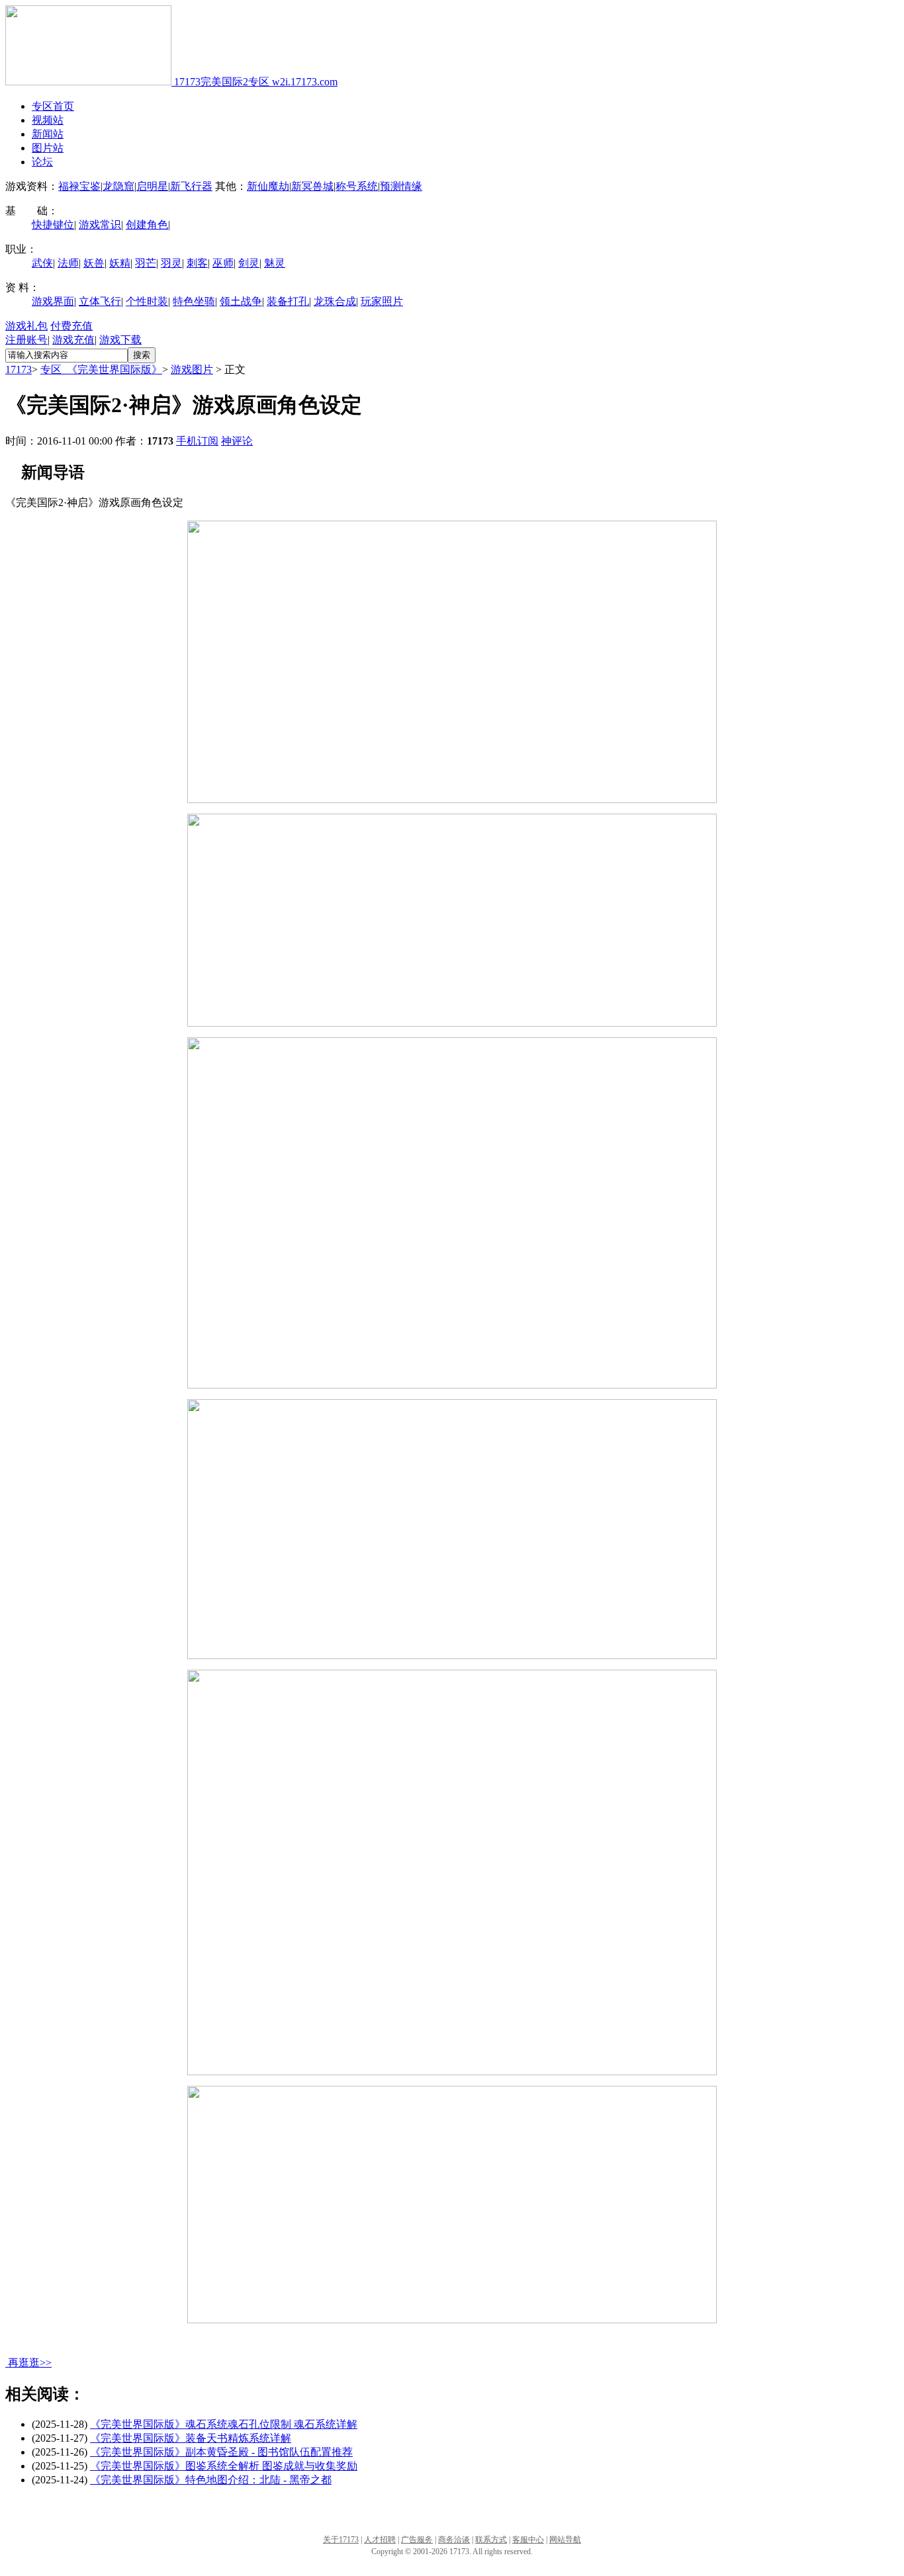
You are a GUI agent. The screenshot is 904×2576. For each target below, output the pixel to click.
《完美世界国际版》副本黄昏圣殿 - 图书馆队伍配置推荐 (221, 2452)
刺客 (197, 263)
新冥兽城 (312, 186)
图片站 (48, 148)
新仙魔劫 (268, 186)
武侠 (42, 263)
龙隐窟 (118, 186)
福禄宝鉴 (79, 186)
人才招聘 (380, 2540)
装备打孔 (288, 301)
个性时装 (147, 301)
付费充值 (71, 326)
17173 (19, 369)
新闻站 (48, 134)
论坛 (42, 162)
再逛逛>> (30, 2363)
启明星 (152, 186)
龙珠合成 (335, 301)
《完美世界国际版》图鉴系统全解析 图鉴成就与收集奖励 (224, 2466)
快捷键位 (53, 225)
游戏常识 (100, 225)
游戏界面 (53, 301)
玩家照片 (382, 301)
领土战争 (241, 301)
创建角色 (147, 225)
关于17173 (341, 2540)
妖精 (120, 263)
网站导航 (565, 2540)
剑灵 (249, 263)
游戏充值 (73, 340)
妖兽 (94, 263)
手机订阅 (197, 441)
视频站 (48, 120)
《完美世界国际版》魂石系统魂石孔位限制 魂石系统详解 (224, 2424)
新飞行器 (191, 186)
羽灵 (171, 263)
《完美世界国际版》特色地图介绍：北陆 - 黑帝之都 (211, 2480)
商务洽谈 (454, 2540)
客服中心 (528, 2540)
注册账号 (26, 340)
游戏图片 (192, 369)
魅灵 (275, 263)
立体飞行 (100, 301)
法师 (68, 263)
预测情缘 (401, 186)
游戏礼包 (26, 326)
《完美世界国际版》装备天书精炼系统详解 (191, 2438)
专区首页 (53, 106)
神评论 (237, 441)
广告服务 (417, 2540)
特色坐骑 (194, 301)
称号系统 (357, 186)
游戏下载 (120, 340)
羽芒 (146, 263)
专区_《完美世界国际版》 (101, 369)
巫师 (223, 263)
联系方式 (491, 2540)
